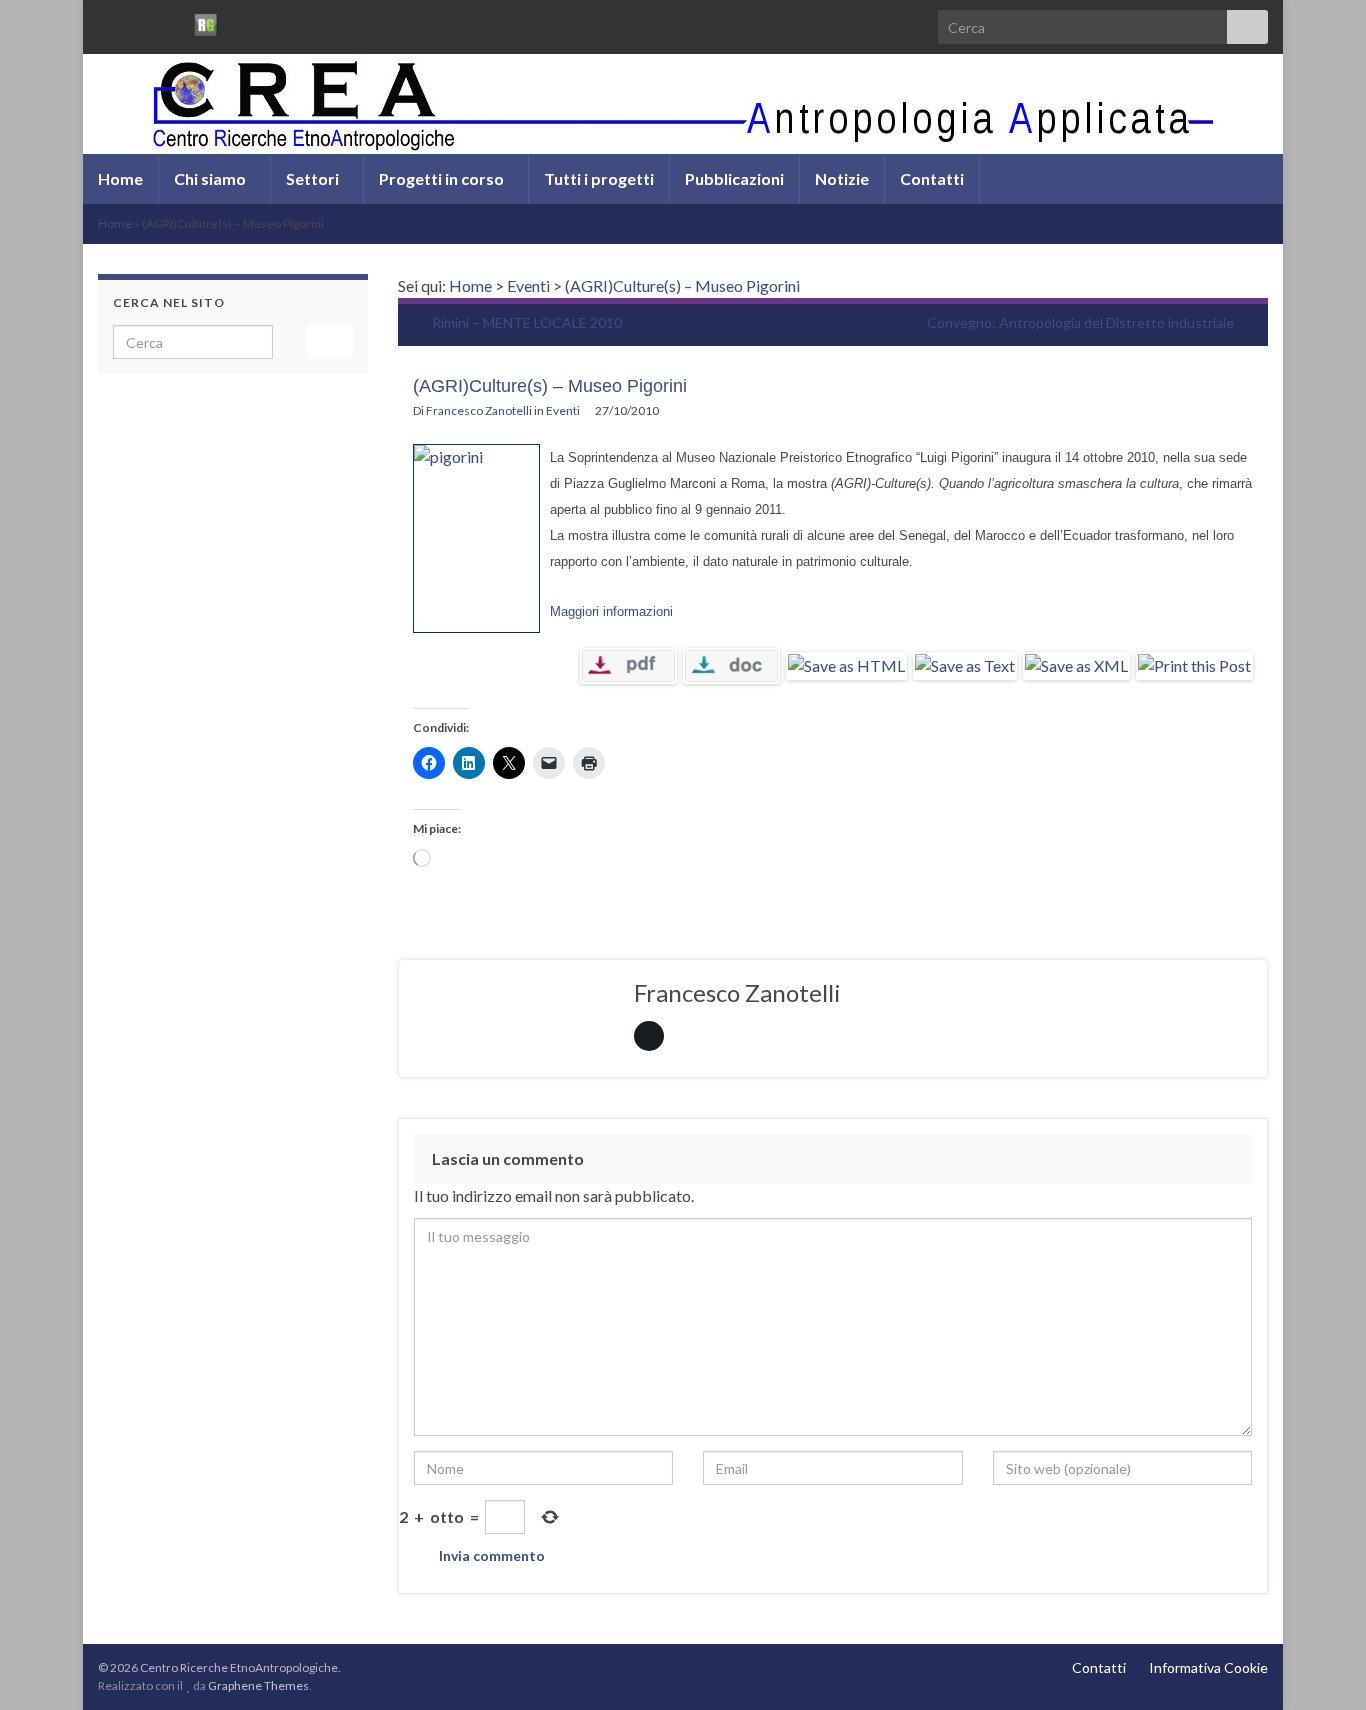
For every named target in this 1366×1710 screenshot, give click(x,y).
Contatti (932, 178)
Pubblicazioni (734, 178)
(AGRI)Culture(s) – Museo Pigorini (682, 285)
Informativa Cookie (1208, 1667)
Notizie (842, 178)
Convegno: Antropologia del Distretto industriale (1080, 322)
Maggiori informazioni (611, 611)
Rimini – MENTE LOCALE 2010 (527, 322)
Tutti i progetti (599, 178)
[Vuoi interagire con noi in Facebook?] (139, 21)
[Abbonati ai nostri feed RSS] (107, 21)
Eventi (528, 285)
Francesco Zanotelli (479, 410)
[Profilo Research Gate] (206, 21)
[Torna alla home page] (683, 104)
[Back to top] (1321, 1665)
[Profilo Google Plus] (240, 21)
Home (120, 178)
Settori (314, 178)
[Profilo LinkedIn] (171, 21)
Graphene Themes (258, 1685)
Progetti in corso (443, 178)
